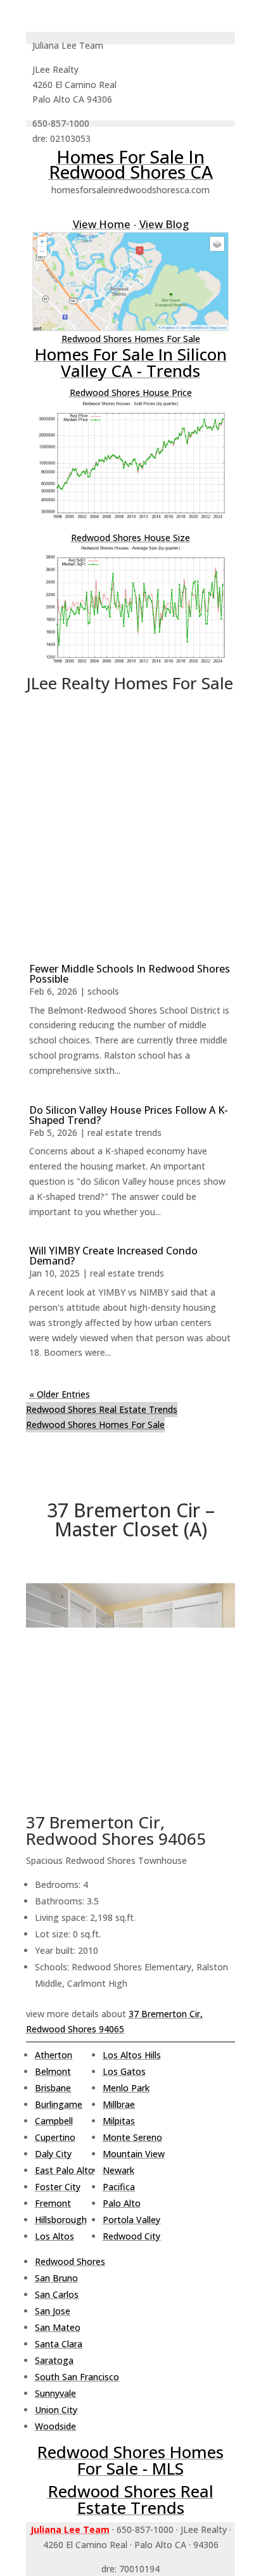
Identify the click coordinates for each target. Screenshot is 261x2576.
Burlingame (59, 2104)
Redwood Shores (70, 2261)
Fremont (53, 2203)
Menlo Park (126, 2088)
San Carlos (57, 2294)
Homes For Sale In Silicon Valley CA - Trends (131, 362)
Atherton (54, 2055)
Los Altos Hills (132, 2055)
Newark (118, 2170)
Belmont (53, 2071)
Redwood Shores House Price (131, 392)
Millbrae (119, 2104)
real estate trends (124, 1132)
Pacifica (119, 2187)
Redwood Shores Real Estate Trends (102, 1409)
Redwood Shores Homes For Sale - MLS (130, 2460)
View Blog (164, 224)
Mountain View (134, 2154)
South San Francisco (77, 2377)
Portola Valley (131, 2220)
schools (103, 991)
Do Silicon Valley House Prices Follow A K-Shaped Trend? (129, 1115)
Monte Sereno (132, 2137)
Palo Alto (122, 2203)
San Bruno (56, 2278)
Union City (56, 2410)
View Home (102, 224)
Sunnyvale (55, 2393)
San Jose (53, 2311)
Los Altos (54, 2236)
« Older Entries (60, 1394)
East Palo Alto (64, 2170)
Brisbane (53, 2088)
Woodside (55, 2426)
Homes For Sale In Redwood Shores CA (131, 164)
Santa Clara (59, 2344)
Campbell (54, 2121)
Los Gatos (124, 2071)
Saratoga (54, 2360)
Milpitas (119, 2121)
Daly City (53, 2154)
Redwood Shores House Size (130, 538)
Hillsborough (61, 2220)
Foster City (58, 2187)
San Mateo (58, 2327)
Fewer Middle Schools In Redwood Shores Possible (130, 974)
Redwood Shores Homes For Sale (131, 339)
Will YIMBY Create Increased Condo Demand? (113, 1256)
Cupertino (55, 2137)
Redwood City (131, 2236)
